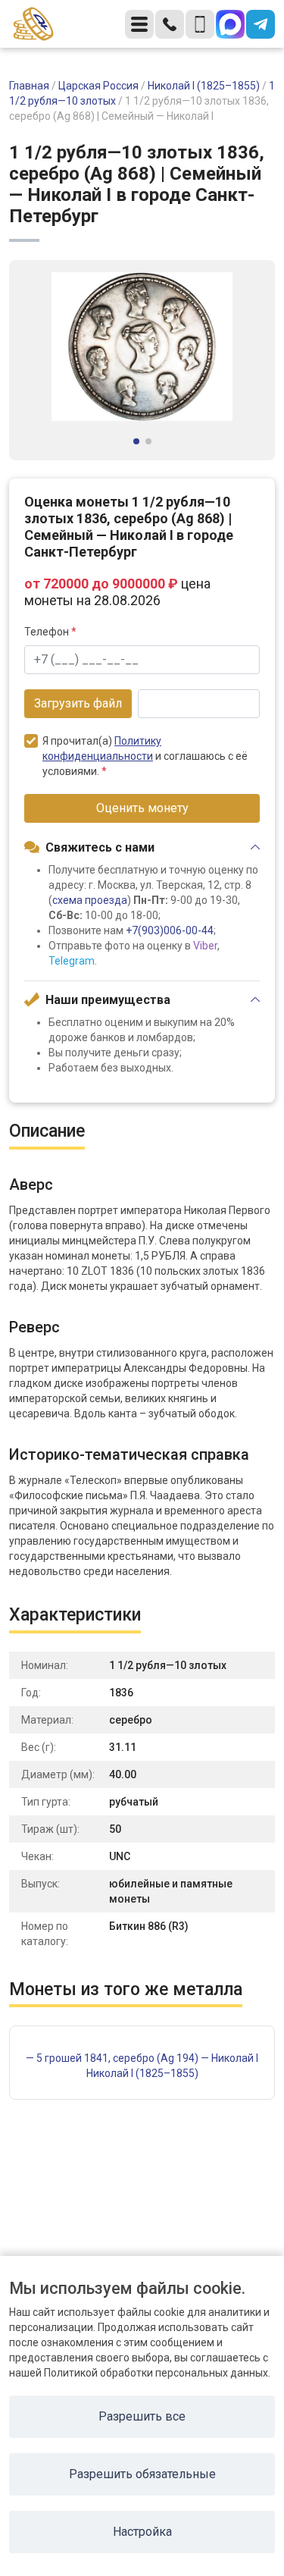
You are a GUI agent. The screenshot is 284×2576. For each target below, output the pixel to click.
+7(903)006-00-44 (170, 930)
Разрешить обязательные (142, 2474)
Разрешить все (142, 2416)
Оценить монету (142, 808)
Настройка (142, 2532)
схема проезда (90, 900)
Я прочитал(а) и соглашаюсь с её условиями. (145, 756)
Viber (205, 946)
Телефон (50, 632)
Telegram (72, 961)
